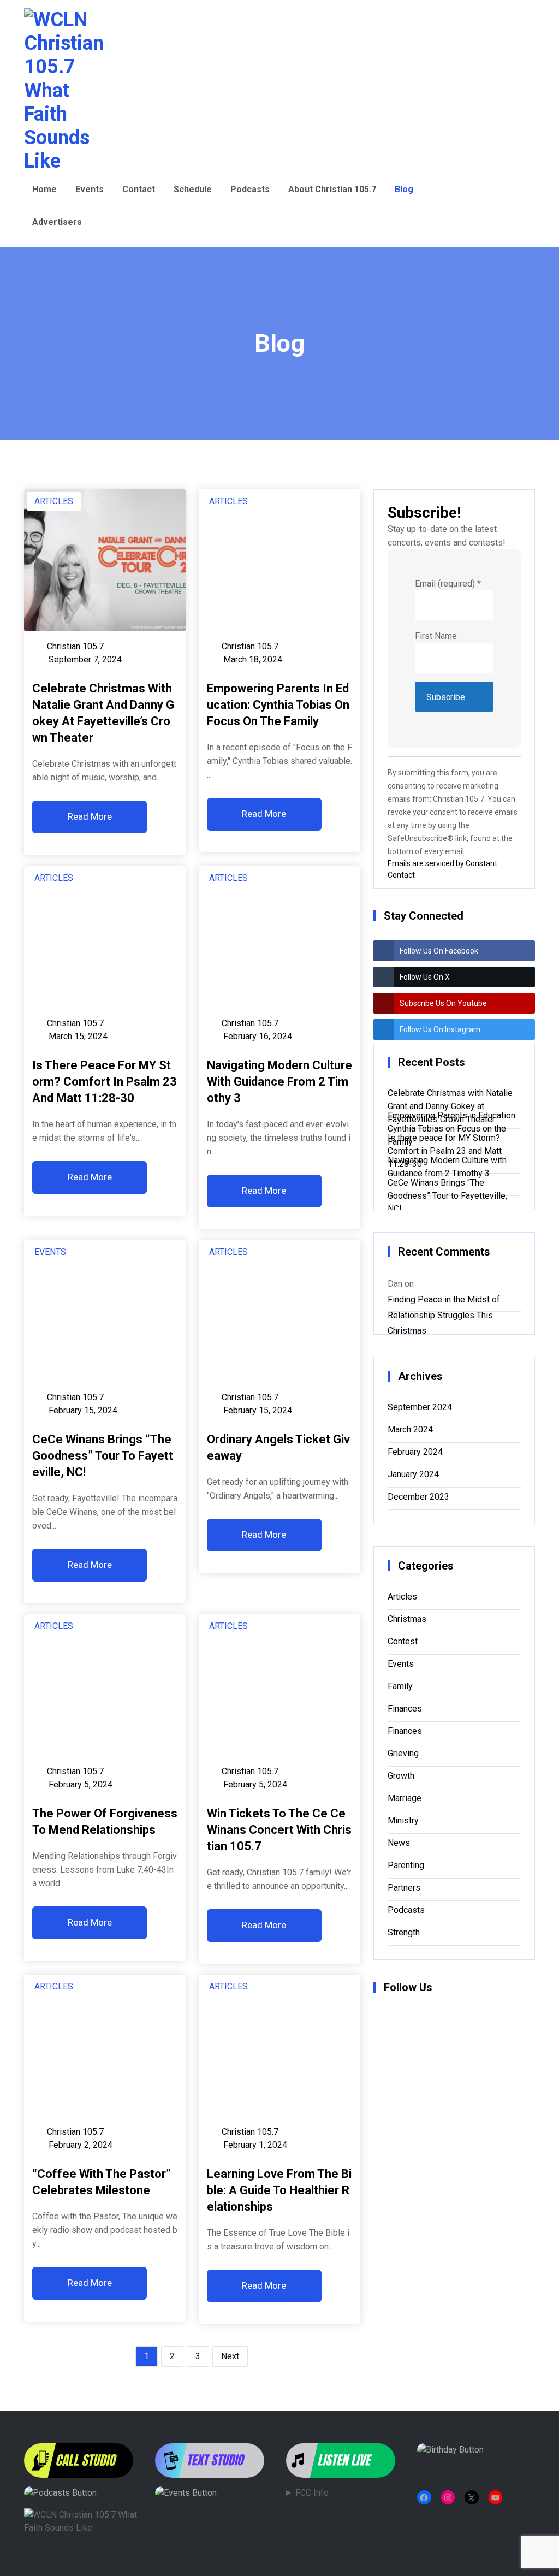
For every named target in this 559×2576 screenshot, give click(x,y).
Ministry (403, 1820)
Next (230, 2356)
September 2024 (420, 1407)
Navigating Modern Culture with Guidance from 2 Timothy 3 (279, 1082)
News (399, 1843)
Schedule (193, 189)
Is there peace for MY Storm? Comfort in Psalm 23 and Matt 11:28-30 (105, 1082)
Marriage (405, 1798)
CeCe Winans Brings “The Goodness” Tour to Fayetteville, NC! (103, 1456)
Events (90, 189)
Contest (403, 1641)
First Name (436, 636)
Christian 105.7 (75, 646)
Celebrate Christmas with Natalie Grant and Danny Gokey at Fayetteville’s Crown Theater (103, 713)
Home (44, 189)
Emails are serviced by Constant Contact (442, 867)
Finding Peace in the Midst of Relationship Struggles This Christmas (444, 1301)
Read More (90, 816)
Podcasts (250, 189)
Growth (401, 1776)
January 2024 (413, 1474)
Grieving (403, 1753)
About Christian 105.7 (332, 189)
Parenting (406, 1865)
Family (400, 1686)
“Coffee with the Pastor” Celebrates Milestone (102, 2182)
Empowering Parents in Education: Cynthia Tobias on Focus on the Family (278, 705)
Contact (139, 189)
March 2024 (410, 1429)
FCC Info (312, 2493)
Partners (404, 1888)
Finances (405, 1709)
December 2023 (418, 1497)
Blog (404, 189)
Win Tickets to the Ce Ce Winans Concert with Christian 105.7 (279, 1830)
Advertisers (57, 222)
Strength (404, 1932)
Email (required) (448, 584)
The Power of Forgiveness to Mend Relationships (105, 1822)
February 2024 (415, 1452)
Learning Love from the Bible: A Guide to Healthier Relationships (279, 2190)
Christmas (407, 1619)
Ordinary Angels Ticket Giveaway (278, 1447)
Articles (54, 501)
